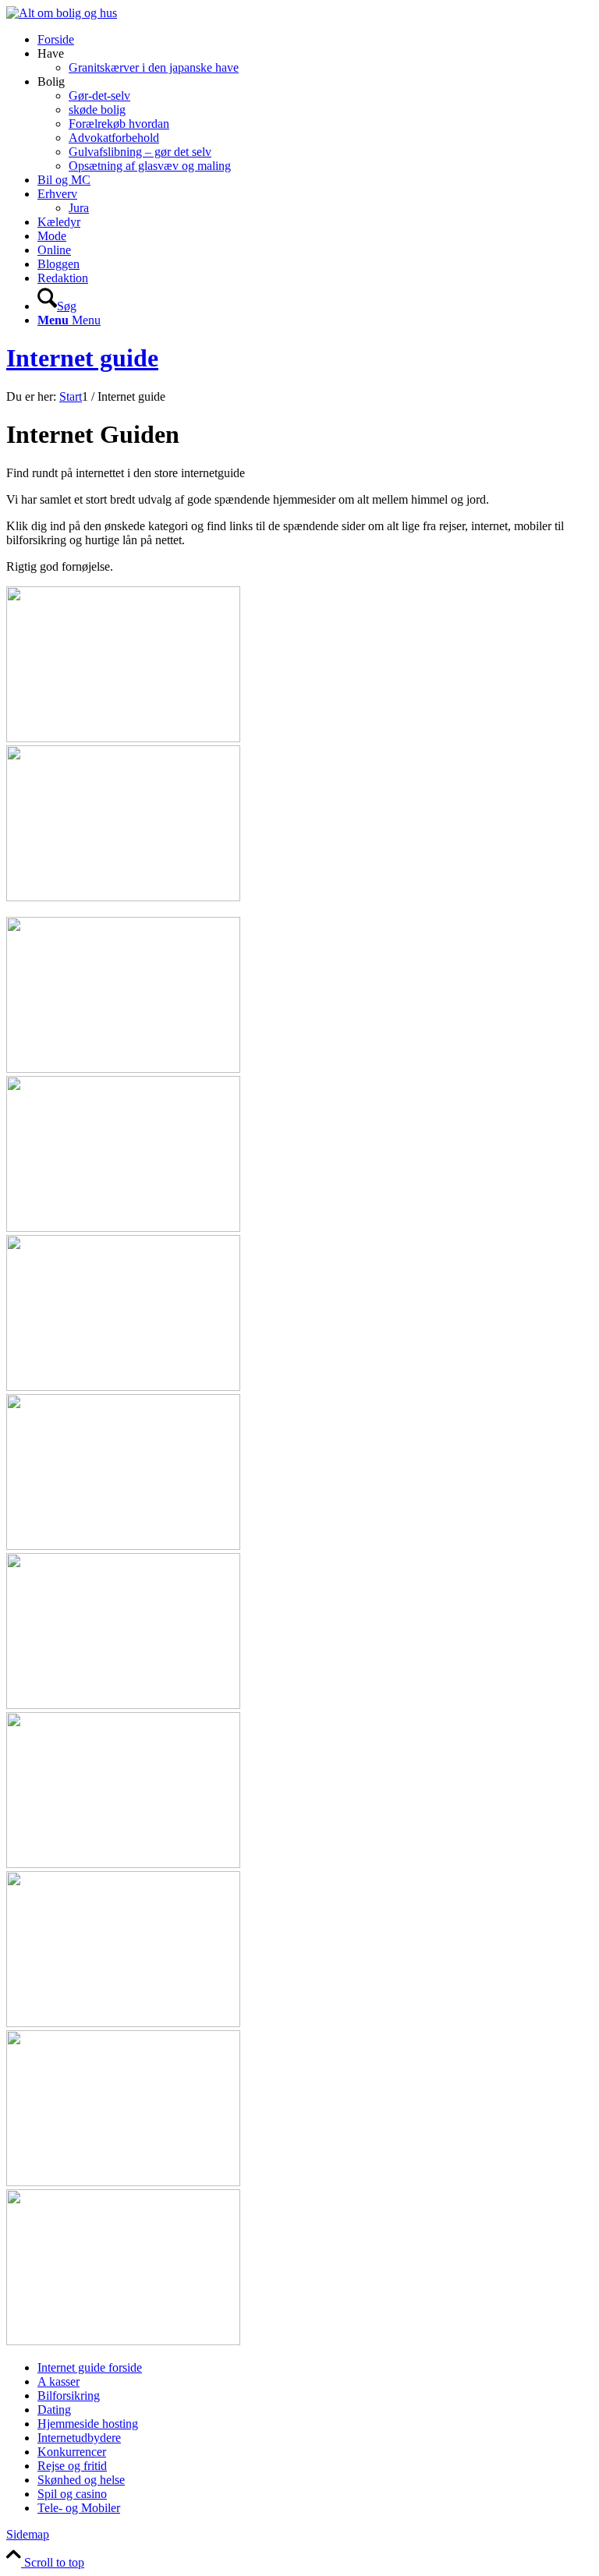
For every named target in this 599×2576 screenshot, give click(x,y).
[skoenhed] (123, 2023)
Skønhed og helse (81, 2480)
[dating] (123, 1069)
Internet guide (82, 358)
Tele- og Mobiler (79, 2508)
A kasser (58, 2381)
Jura (79, 208)
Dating (54, 2410)
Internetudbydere (79, 2438)
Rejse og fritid (72, 2466)
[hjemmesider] (123, 1228)
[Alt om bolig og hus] (62, 13)
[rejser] (123, 1864)
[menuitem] (315, 40)
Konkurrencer (72, 2452)
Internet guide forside (90, 2367)
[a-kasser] (123, 738)
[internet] (123, 1387)
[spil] (123, 2182)
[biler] (123, 897)
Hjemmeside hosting (88, 2424)
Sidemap (28, 2534)
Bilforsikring (69, 2396)
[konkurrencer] (123, 1546)
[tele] (123, 2341)
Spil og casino (72, 2494)
